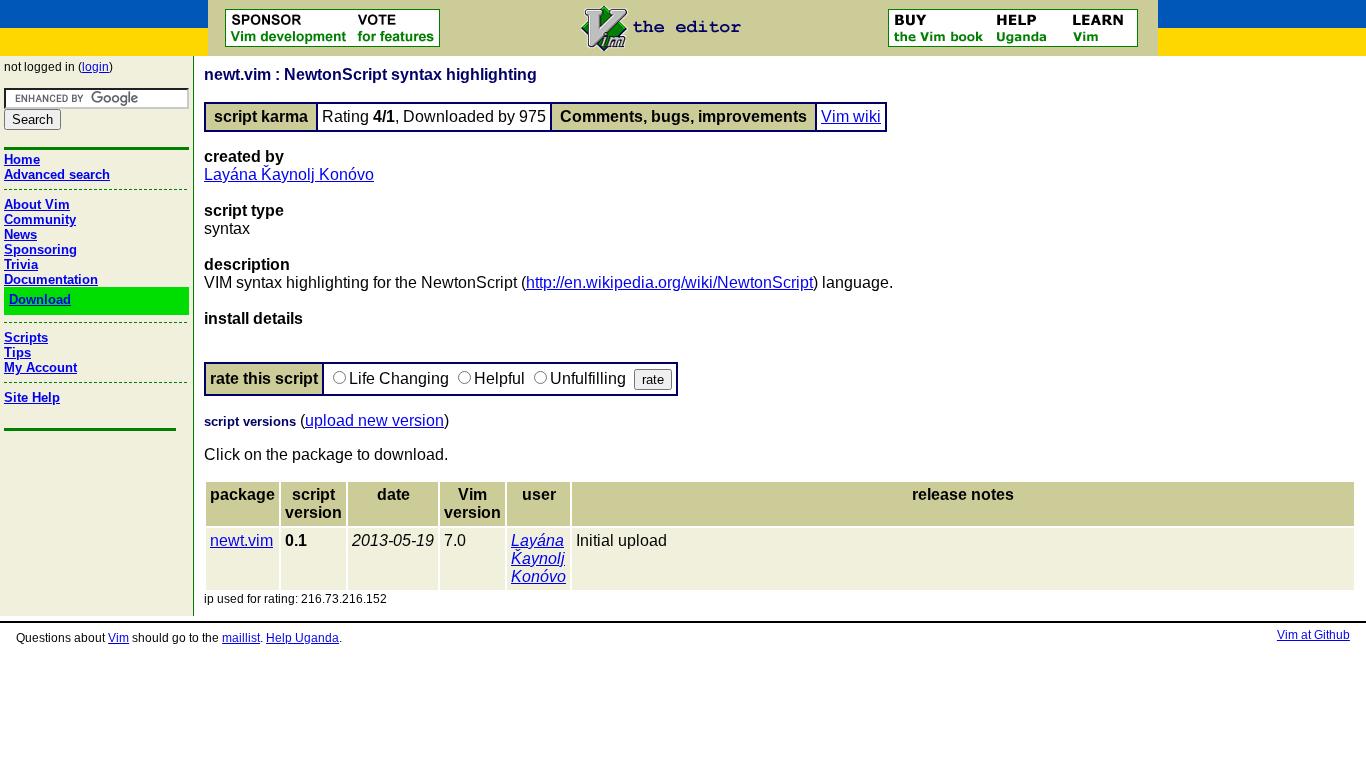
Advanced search (57, 174)
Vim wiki (851, 116)
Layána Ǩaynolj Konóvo (289, 174)
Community (40, 219)
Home (22, 159)
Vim (118, 638)
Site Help (32, 397)
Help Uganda (302, 638)
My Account (40, 367)
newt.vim (241, 540)
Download (40, 299)
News (20, 234)
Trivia (21, 264)
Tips (17, 352)
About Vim (37, 204)
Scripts (26, 337)
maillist (241, 638)
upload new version (374, 420)
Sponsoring (40, 249)
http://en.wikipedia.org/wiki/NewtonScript (669, 282)
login (95, 67)
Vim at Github (1313, 635)
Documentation (51, 279)
